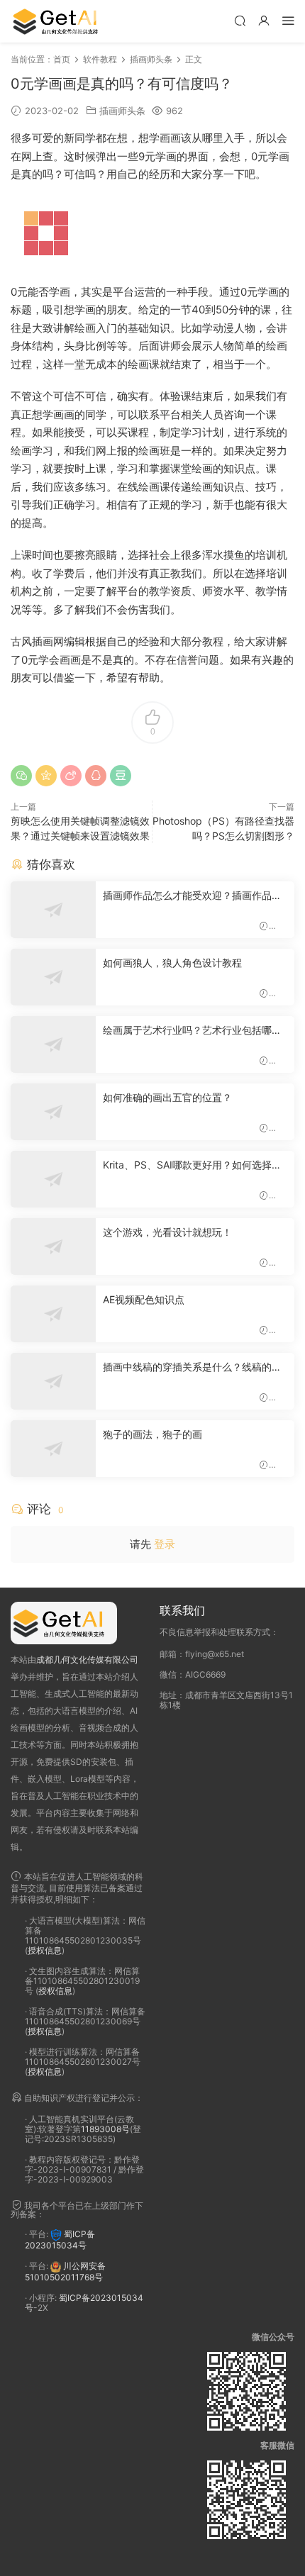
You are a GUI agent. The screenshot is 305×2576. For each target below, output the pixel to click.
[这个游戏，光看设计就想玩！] (53, 1247)
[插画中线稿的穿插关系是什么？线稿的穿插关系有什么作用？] (53, 1381)
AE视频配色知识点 (144, 1299)
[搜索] (240, 20)
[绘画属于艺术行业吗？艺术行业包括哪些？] (53, 1044)
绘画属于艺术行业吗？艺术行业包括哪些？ (187, 1031)
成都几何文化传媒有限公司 (87, 1660)
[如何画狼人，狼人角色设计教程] (53, 977)
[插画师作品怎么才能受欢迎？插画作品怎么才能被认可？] (53, 910)
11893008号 (105, 2129)
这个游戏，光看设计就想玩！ (167, 1232)
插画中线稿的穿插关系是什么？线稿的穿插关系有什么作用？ (192, 1367)
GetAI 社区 (60, 21)
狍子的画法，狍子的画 (152, 1434)
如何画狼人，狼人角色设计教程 (172, 963)
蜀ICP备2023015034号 (60, 2240)
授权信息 (45, 1950)
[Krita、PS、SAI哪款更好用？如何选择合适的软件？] (53, 1179)
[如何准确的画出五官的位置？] (53, 1112)
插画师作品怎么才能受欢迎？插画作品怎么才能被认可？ (192, 896)
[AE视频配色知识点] (53, 1314)
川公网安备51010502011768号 (65, 2272)
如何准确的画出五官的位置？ (167, 1097)
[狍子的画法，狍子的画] (53, 1449)
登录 (165, 1544)
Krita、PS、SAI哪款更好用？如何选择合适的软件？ (192, 1165)
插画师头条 (122, 111)
